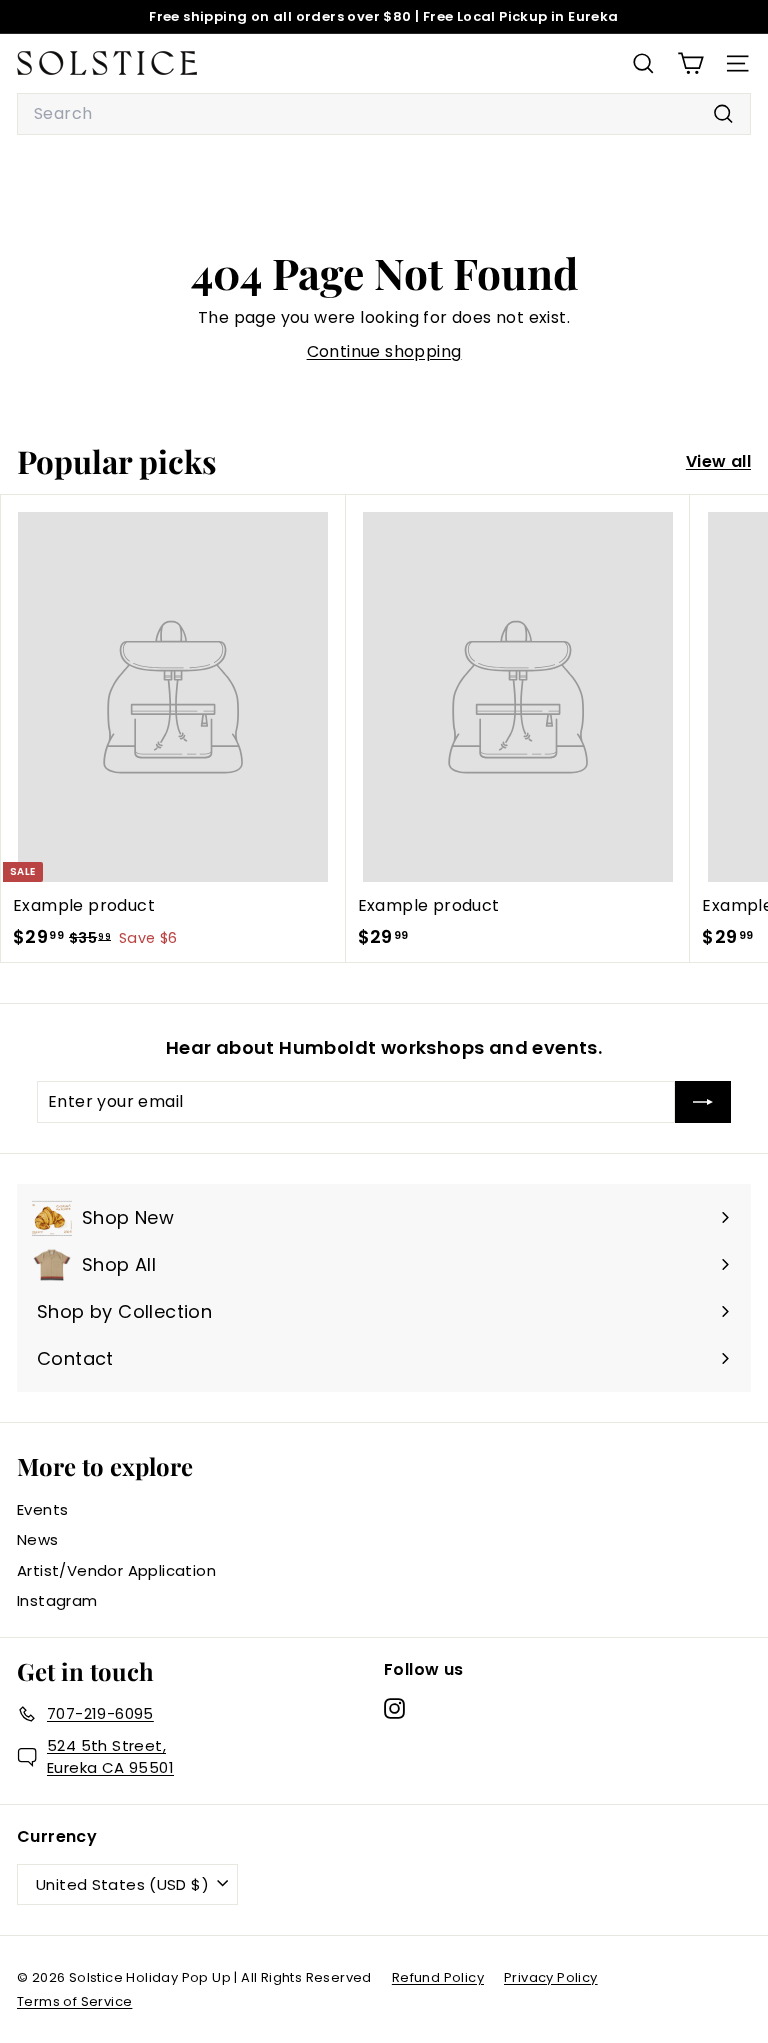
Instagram (57, 1600)
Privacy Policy (551, 1977)
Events (42, 1509)
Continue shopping (384, 351)
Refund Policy (438, 1977)
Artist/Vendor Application (116, 1570)
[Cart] (690, 63)
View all (718, 461)
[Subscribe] (703, 1102)
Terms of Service (74, 2001)
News (38, 1539)
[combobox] (384, 114)
